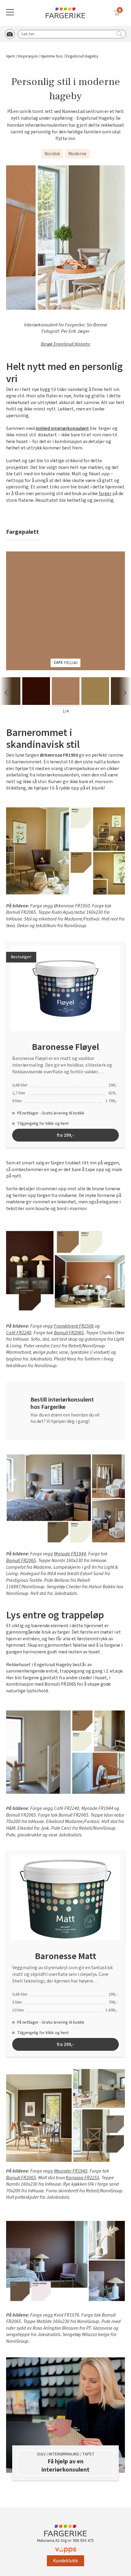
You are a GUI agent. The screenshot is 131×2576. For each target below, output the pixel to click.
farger (105, 494)
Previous (6, 693)
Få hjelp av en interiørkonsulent (65, 2466)
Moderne (77, 154)
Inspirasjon (28, 56)
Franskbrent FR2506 (74, 1326)
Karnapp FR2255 (83, 2178)
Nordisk (52, 154)
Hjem (11, 56)
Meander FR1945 (71, 2171)
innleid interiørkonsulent (62, 429)
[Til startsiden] (65, 13)
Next (125, 693)
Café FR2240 (19, 1333)
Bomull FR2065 (69, 1333)
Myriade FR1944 (70, 1554)
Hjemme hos (52, 56)
